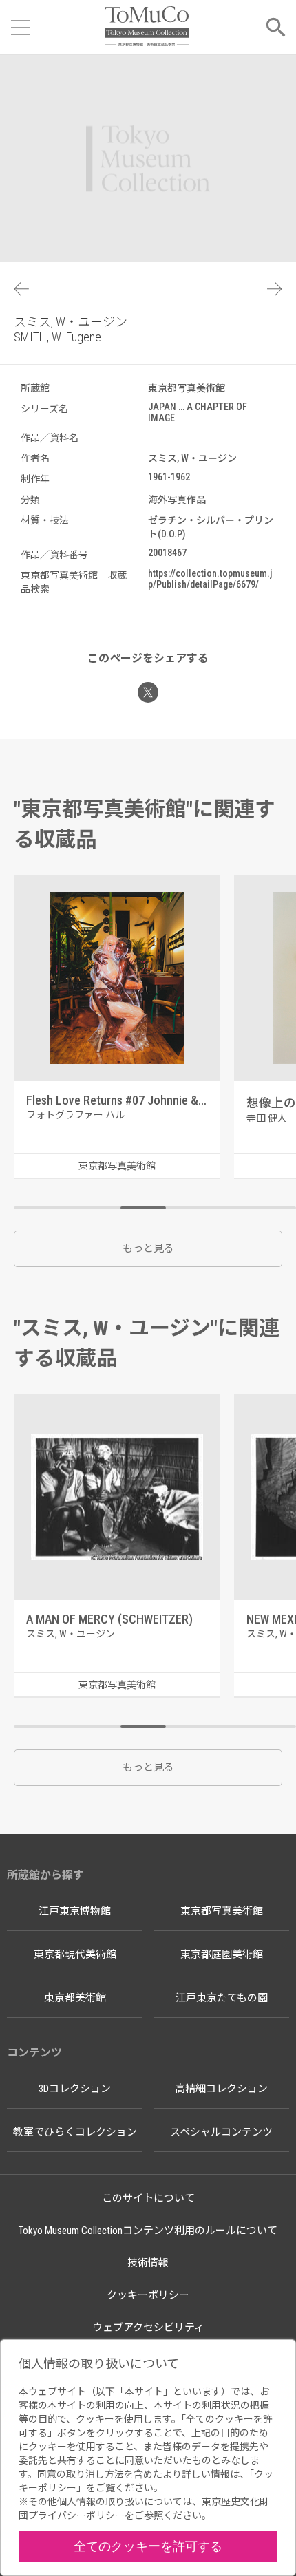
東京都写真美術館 (222, 1911)
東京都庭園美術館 (222, 1955)
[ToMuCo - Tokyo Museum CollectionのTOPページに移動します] (146, 27)
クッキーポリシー (148, 2295)
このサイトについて (148, 2198)
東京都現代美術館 (75, 1955)
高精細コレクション (221, 2089)
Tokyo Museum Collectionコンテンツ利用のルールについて (148, 2231)
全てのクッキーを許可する (148, 2546)
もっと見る (148, 1248)
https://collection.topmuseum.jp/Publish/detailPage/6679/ (210, 579)
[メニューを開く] (21, 28)
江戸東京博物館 (75, 1911)
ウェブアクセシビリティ (148, 2328)
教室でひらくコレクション (75, 2132)
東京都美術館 (75, 1998)
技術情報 (148, 2263)
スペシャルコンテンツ (221, 2132)
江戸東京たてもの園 (222, 1998)
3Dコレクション (75, 2089)
